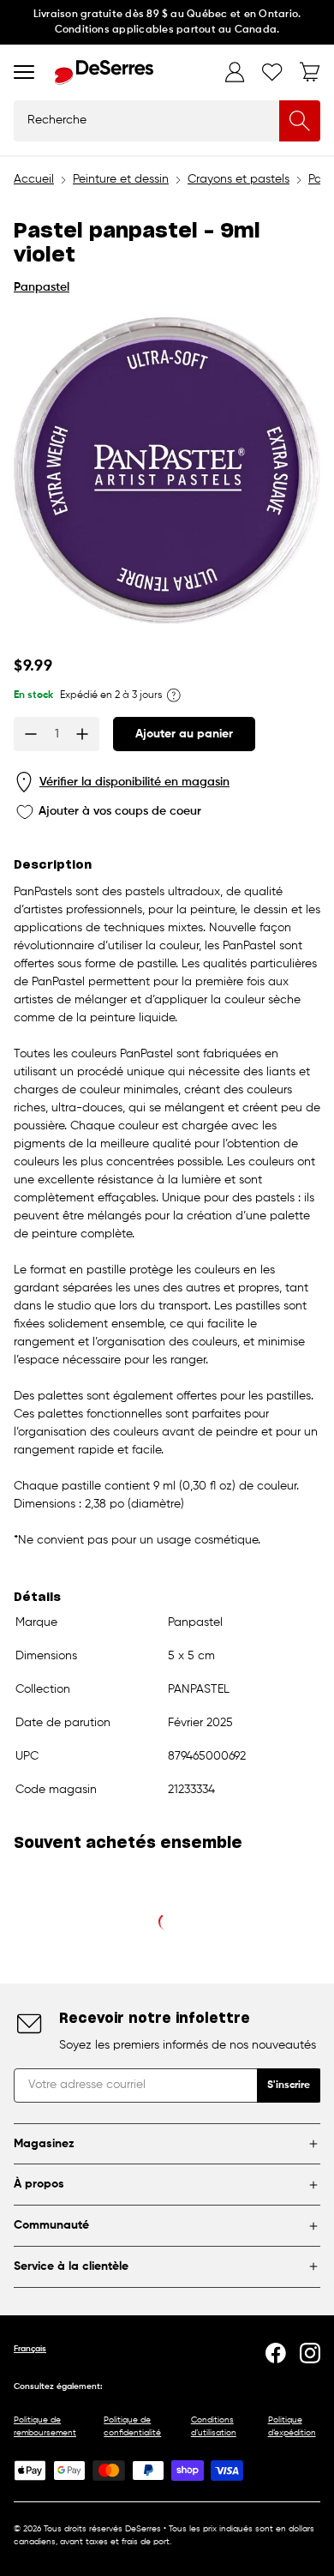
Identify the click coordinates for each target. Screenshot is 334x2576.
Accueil (34, 179)
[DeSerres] (104, 72)
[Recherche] (300, 121)
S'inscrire (289, 2085)
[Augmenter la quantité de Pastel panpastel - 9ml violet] (82, 734)
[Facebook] (276, 2353)
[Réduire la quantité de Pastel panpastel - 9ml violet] (31, 734)
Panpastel (42, 287)
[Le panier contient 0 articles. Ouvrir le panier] (310, 72)
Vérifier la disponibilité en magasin (134, 782)
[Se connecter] (235, 72)
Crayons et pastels (239, 179)
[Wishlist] (272, 72)
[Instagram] (310, 2353)
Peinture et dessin (121, 179)
